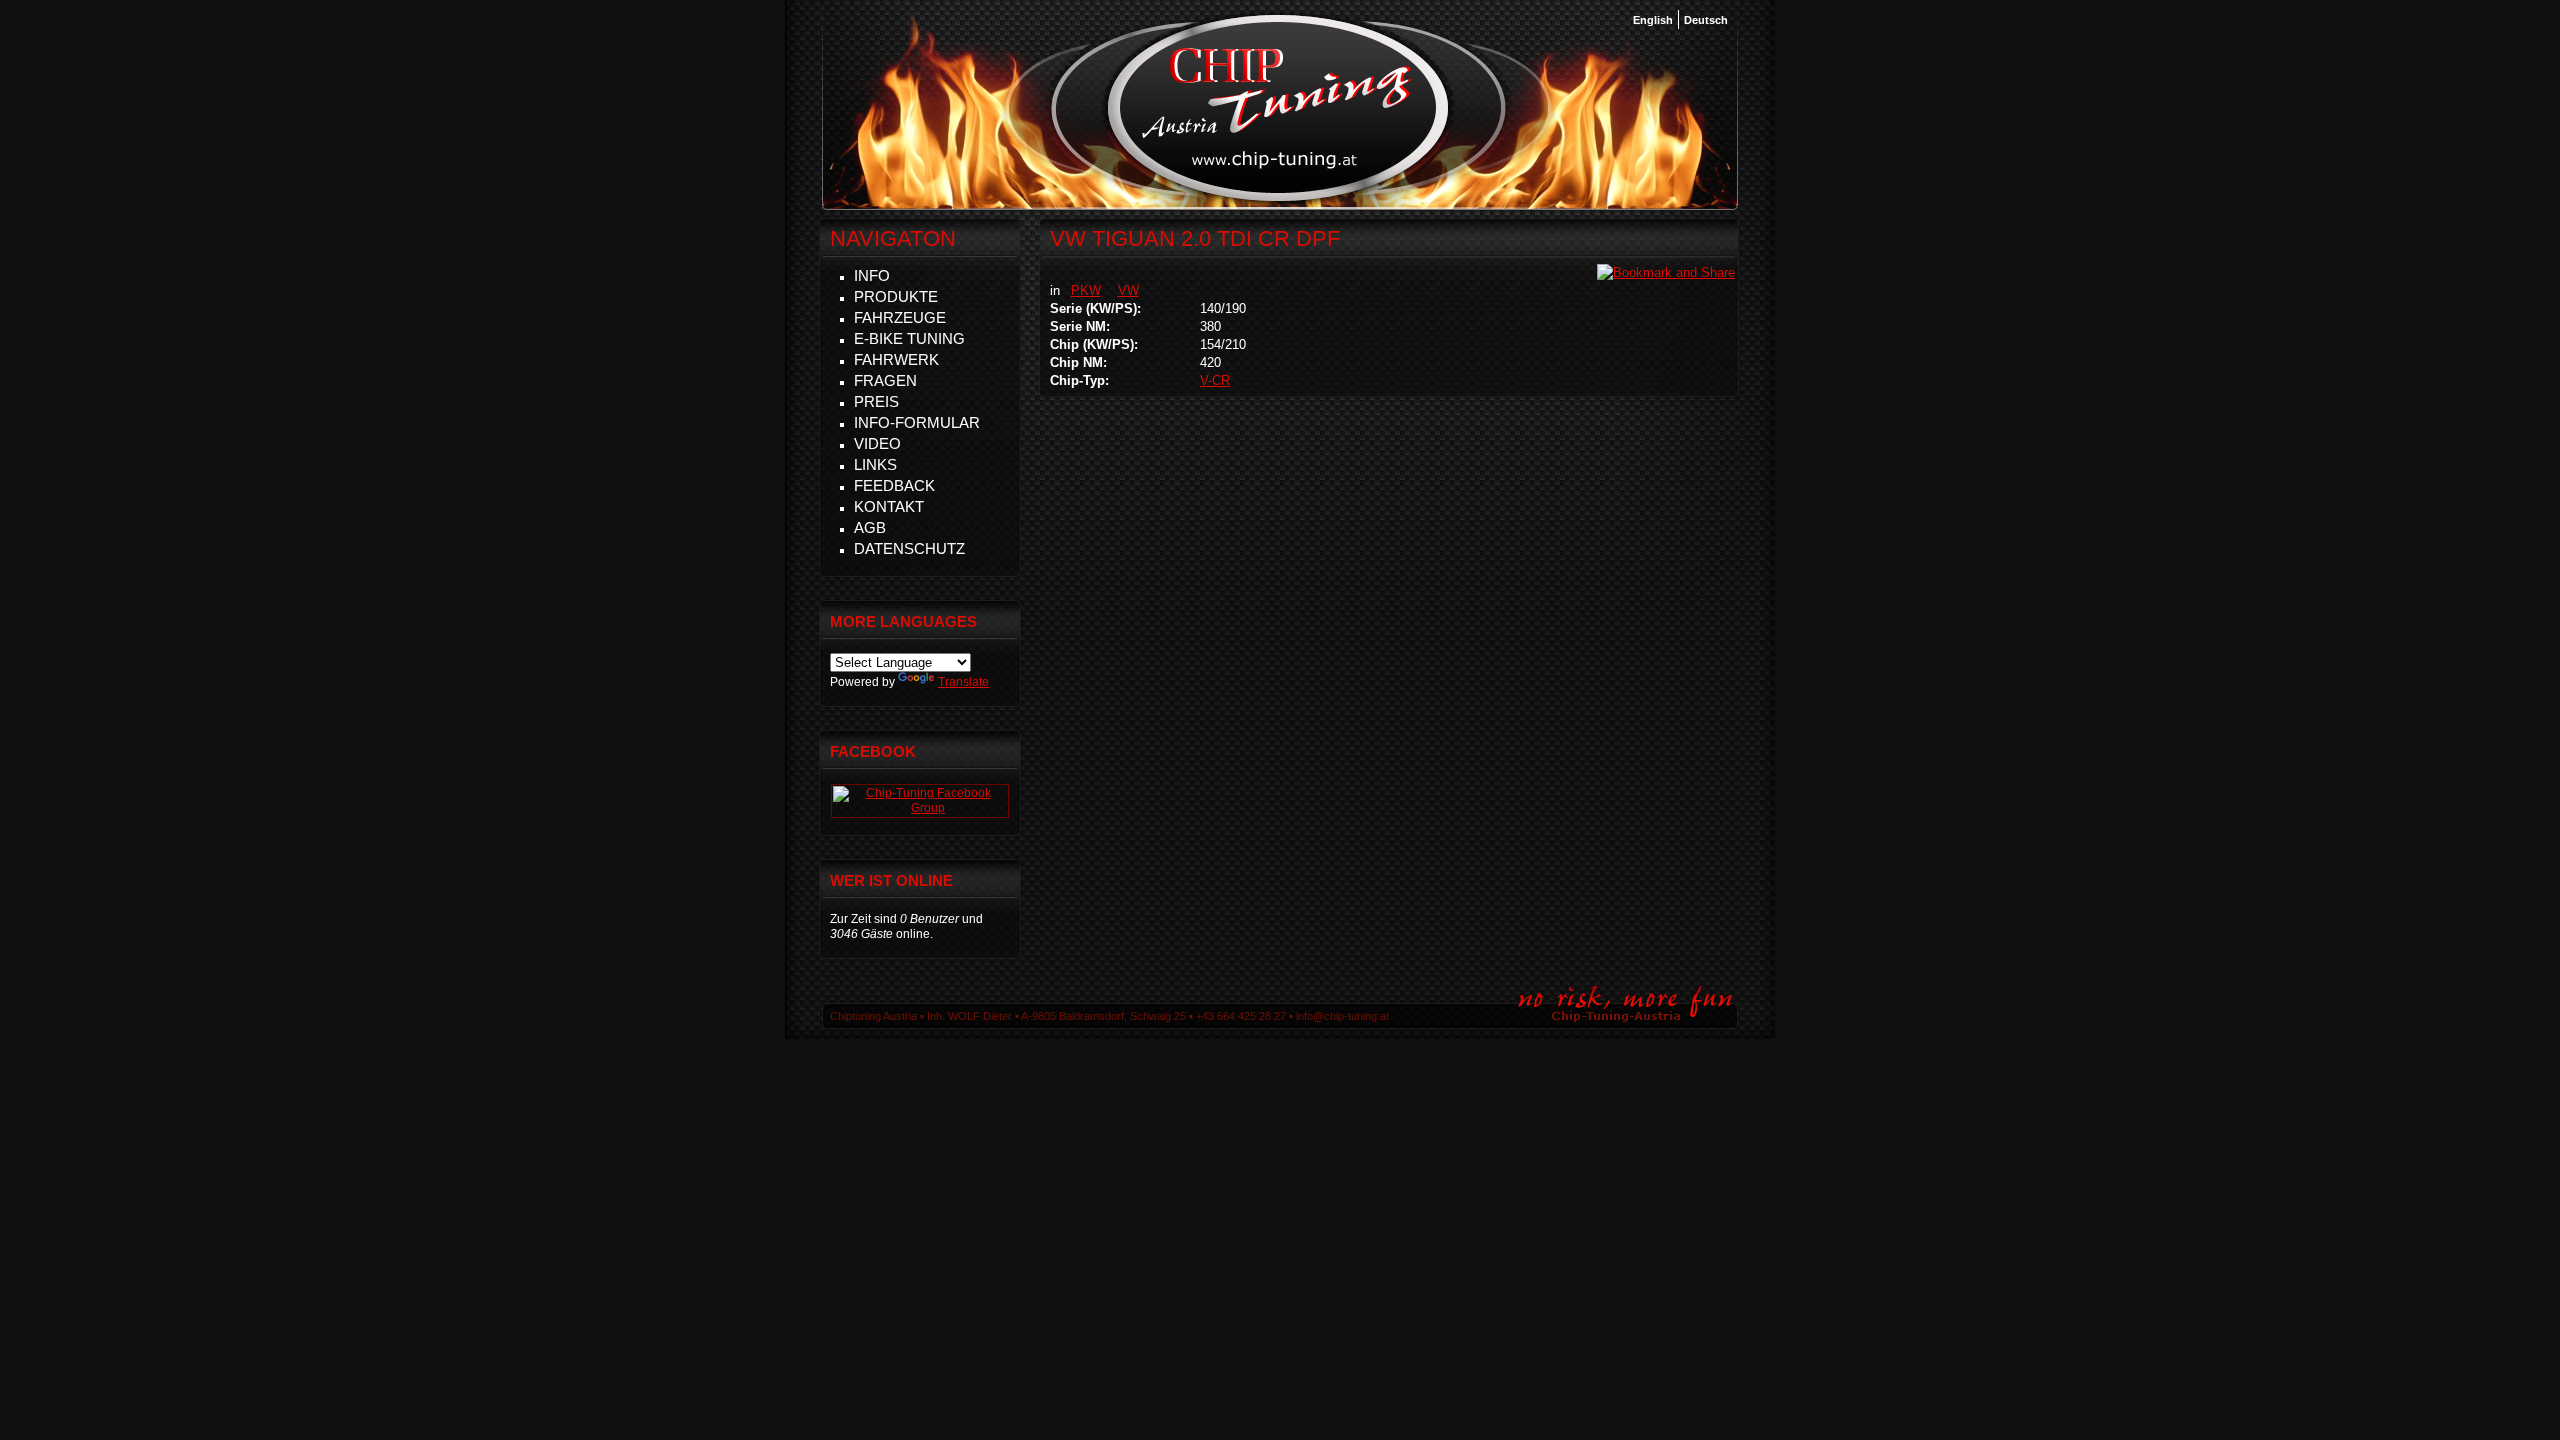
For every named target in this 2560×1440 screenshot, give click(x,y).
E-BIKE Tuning (909, 338)
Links (875, 464)
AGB (870, 527)
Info (872, 275)
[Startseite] (1278, 199)
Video (877, 443)
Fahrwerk (896, 359)
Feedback (894, 485)
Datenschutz (909, 548)
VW (1128, 290)
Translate (963, 682)
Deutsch (1706, 20)
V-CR (1215, 380)
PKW (1086, 290)
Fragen (885, 380)
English (1653, 20)
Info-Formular (917, 422)
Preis (876, 401)
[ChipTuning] (920, 808)
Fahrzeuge (900, 317)
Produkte (896, 296)
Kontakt (889, 506)
